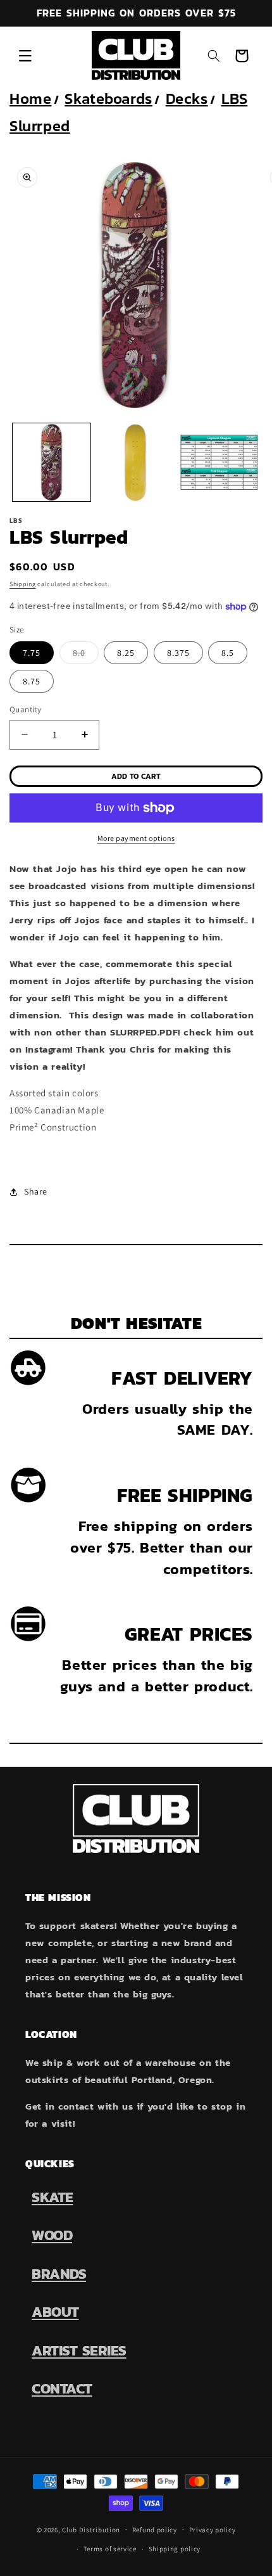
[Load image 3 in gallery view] (219, 462)
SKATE (53, 2197)
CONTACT (62, 2388)
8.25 (126, 653)
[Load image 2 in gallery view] (136, 462)
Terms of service (110, 2549)
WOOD (52, 2235)
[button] (25, 56)
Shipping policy (175, 2549)
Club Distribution (91, 2529)
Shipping (23, 584)
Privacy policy (213, 2530)
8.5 (228, 653)
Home (30, 99)
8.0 (86, 655)
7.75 (32, 653)
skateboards (108, 99)
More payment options (136, 838)
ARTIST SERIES (79, 2350)
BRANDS (59, 2274)
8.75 (32, 681)
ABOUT (55, 2312)
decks (187, 99)
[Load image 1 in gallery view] (52, 462)
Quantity (25, 709)
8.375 (178, 653)
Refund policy (155, 2530)
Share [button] (36, 1191)
